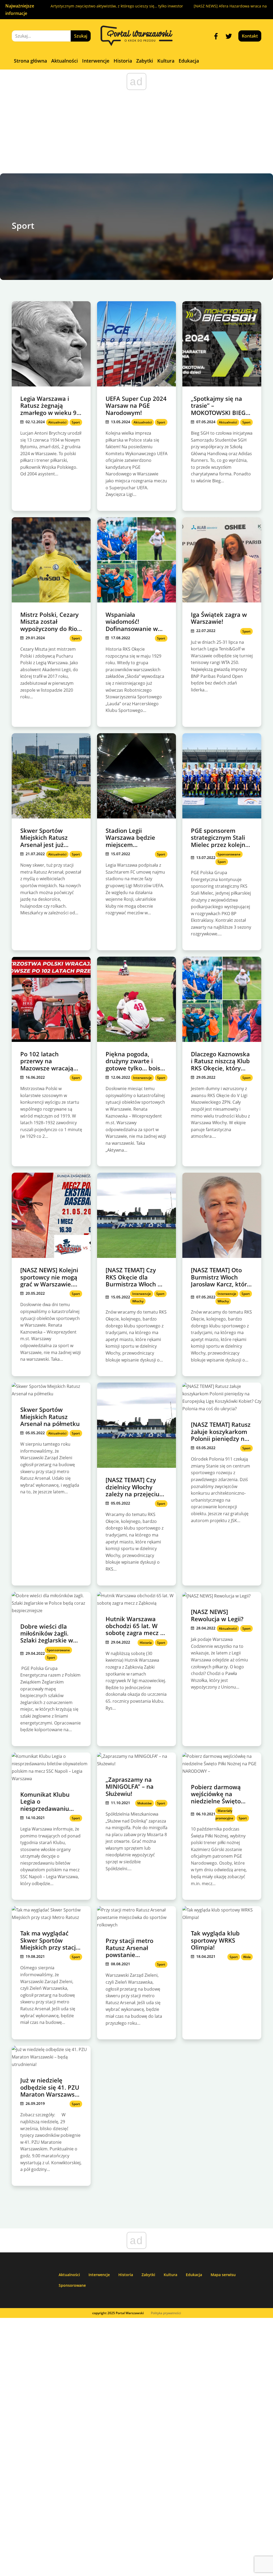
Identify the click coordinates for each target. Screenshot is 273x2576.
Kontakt (250, 36)
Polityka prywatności (166, 2313)
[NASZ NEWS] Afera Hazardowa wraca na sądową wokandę (210, 6)
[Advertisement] (136, 133)
